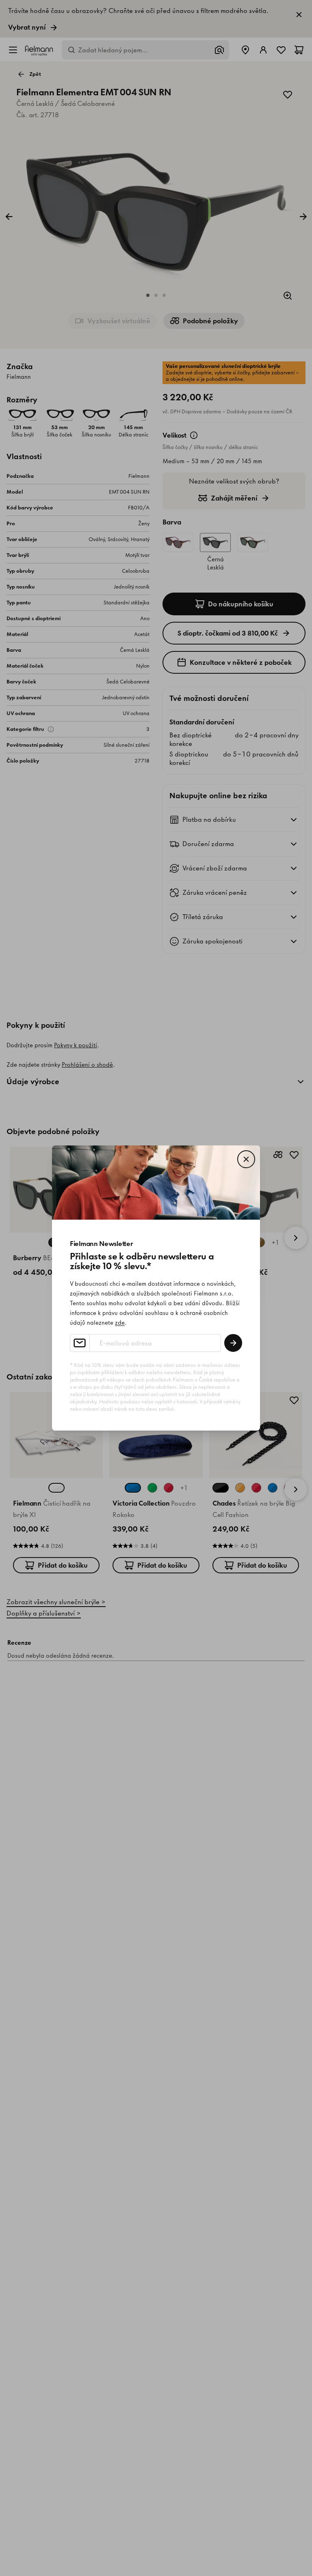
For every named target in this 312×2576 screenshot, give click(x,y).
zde (120, 1323)
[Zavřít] (246, 1159)
